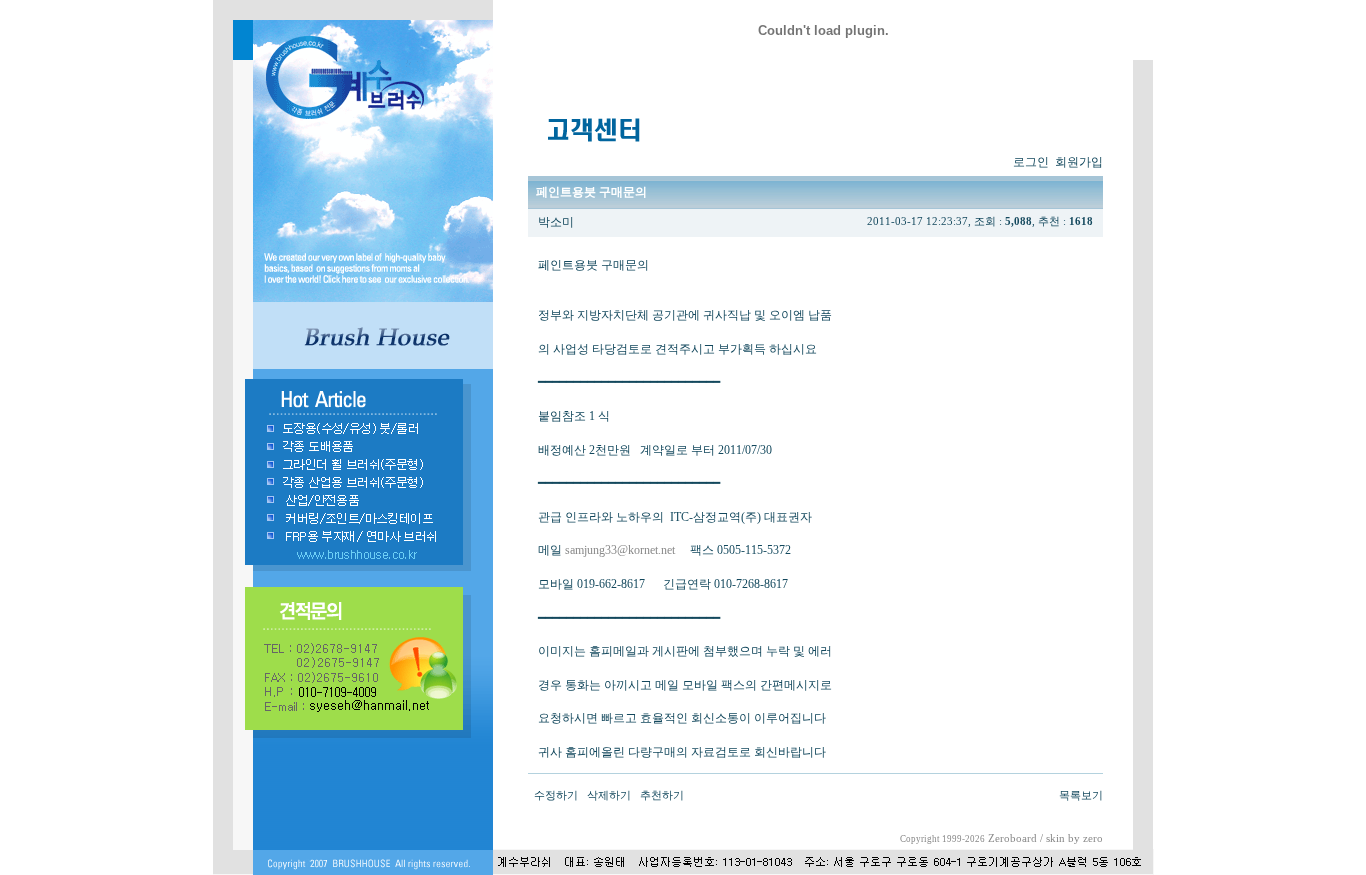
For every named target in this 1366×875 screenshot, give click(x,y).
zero (1093, 838)
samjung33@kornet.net (620, 550)
